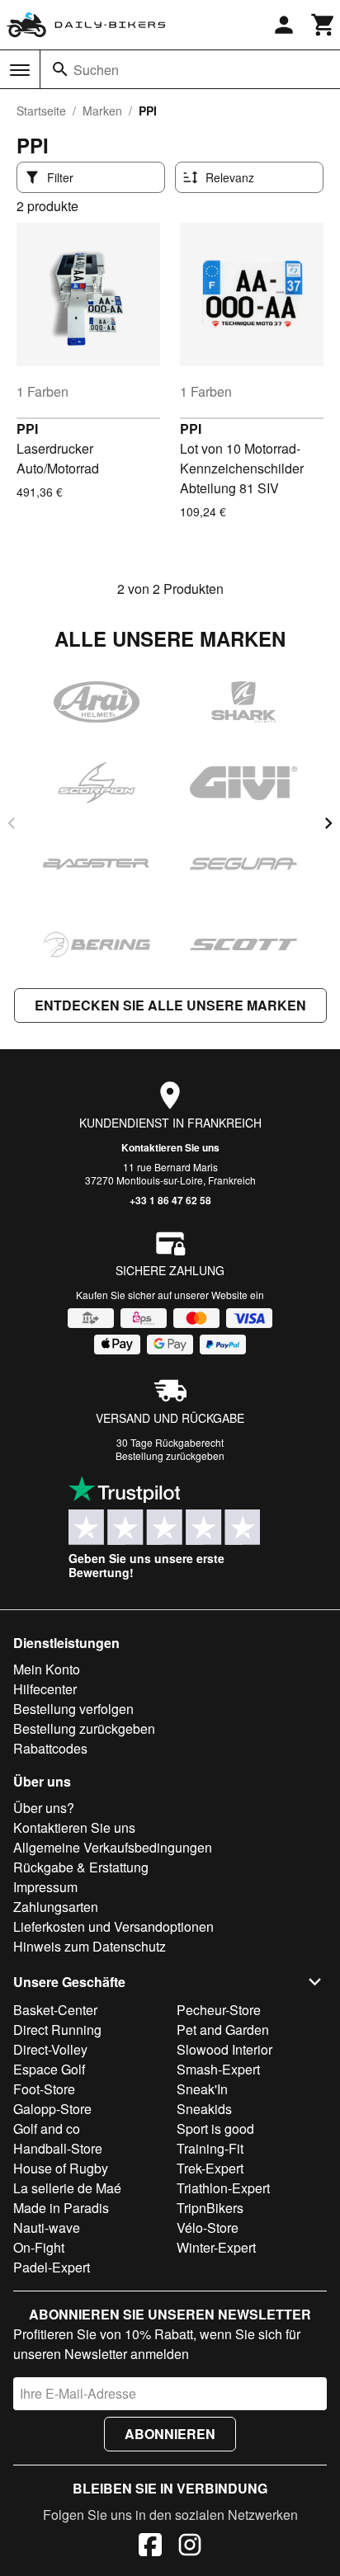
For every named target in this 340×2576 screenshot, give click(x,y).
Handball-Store (58, 2148)
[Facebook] (150, 2547)
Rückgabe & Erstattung (81, 1867)
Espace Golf (49, 2069)
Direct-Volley (50, 2049)
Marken (102, 111)
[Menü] (20, 70)
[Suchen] (60, 69)
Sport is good (215, 2129)
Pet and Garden (223, 2030)
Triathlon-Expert (223, 2188)
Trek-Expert (210, 2168)
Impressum (45, 1887)
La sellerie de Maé (67, 2188)
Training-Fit (210, 2148)
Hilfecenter (45, 1689)
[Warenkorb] (323, 25)
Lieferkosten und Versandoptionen (113, 1926)
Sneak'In (202, 2089)
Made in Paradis (61, 2208)
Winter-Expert (216, 2247)
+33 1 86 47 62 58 (170, 1200)
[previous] (12, 823)
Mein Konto (47, 1669)
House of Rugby (61, 2168)
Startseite (41, 111)
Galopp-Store (52, 2109)
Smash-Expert (218, 2069)
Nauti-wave (47, 2228)
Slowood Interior (224, 2049)
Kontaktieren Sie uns (170, 1147)
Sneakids (204, 2109)
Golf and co (47, 2129)
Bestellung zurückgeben (170, 1455)
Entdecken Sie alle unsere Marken (170, 1005)
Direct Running (57, 2030)
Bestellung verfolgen (73, 1709)
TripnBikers (210, 2208)
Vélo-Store (208, 2228)
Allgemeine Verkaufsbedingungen (113, 1847)
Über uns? (44, 1808)
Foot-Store (44, 2089)
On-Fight (39, 2247)
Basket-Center (55, 2010)
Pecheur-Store (219, 2010)
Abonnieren (170, 2434)
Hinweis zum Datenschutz (90, 1946)
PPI (27, 429)
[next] (328, 823)
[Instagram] (190, 2547)
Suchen (96, 70)
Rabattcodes (50, 1748)
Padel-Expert (52, 2267)
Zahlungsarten (56, 1907)
